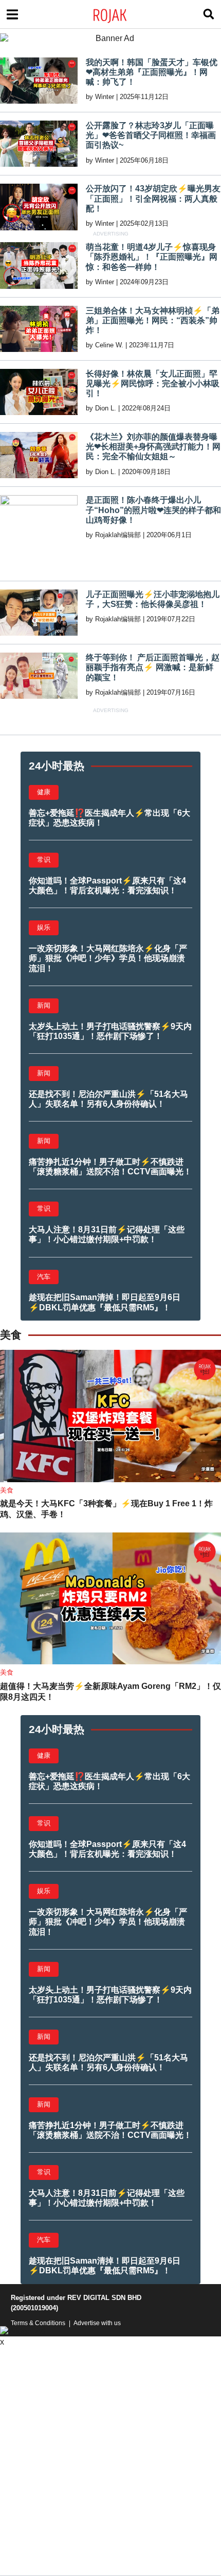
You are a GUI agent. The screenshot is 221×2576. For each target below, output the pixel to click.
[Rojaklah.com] (123, 14)
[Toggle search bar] (209, 14)
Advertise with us (97, 2323)
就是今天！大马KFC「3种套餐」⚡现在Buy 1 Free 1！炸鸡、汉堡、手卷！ (106, 1509)
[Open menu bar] (12, 14)
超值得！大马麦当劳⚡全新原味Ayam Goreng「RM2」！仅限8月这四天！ (110, 1692)
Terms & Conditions (38, 2323)
